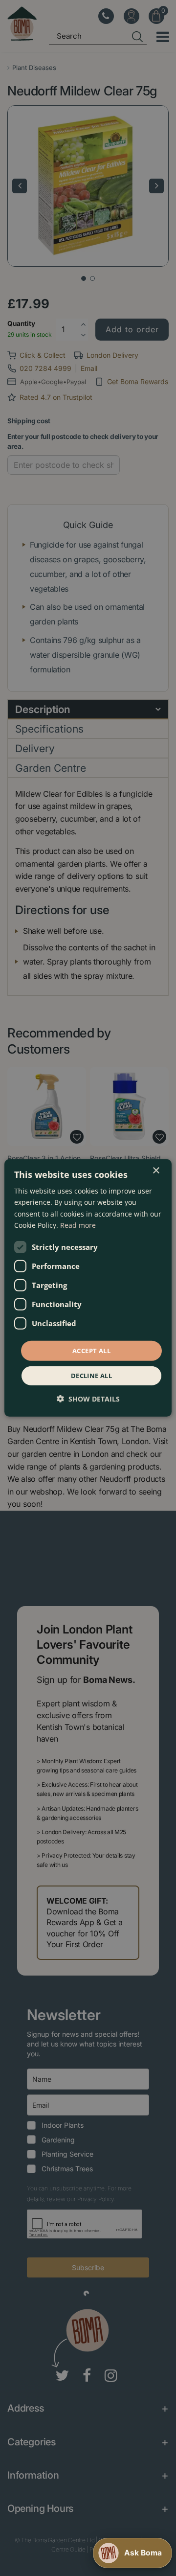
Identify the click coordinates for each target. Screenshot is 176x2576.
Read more (78, 1225)
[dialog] (88, 1288)
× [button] (156, 1171)
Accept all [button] (91, 1351)
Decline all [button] (91, 1376)
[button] (88, 1399)
